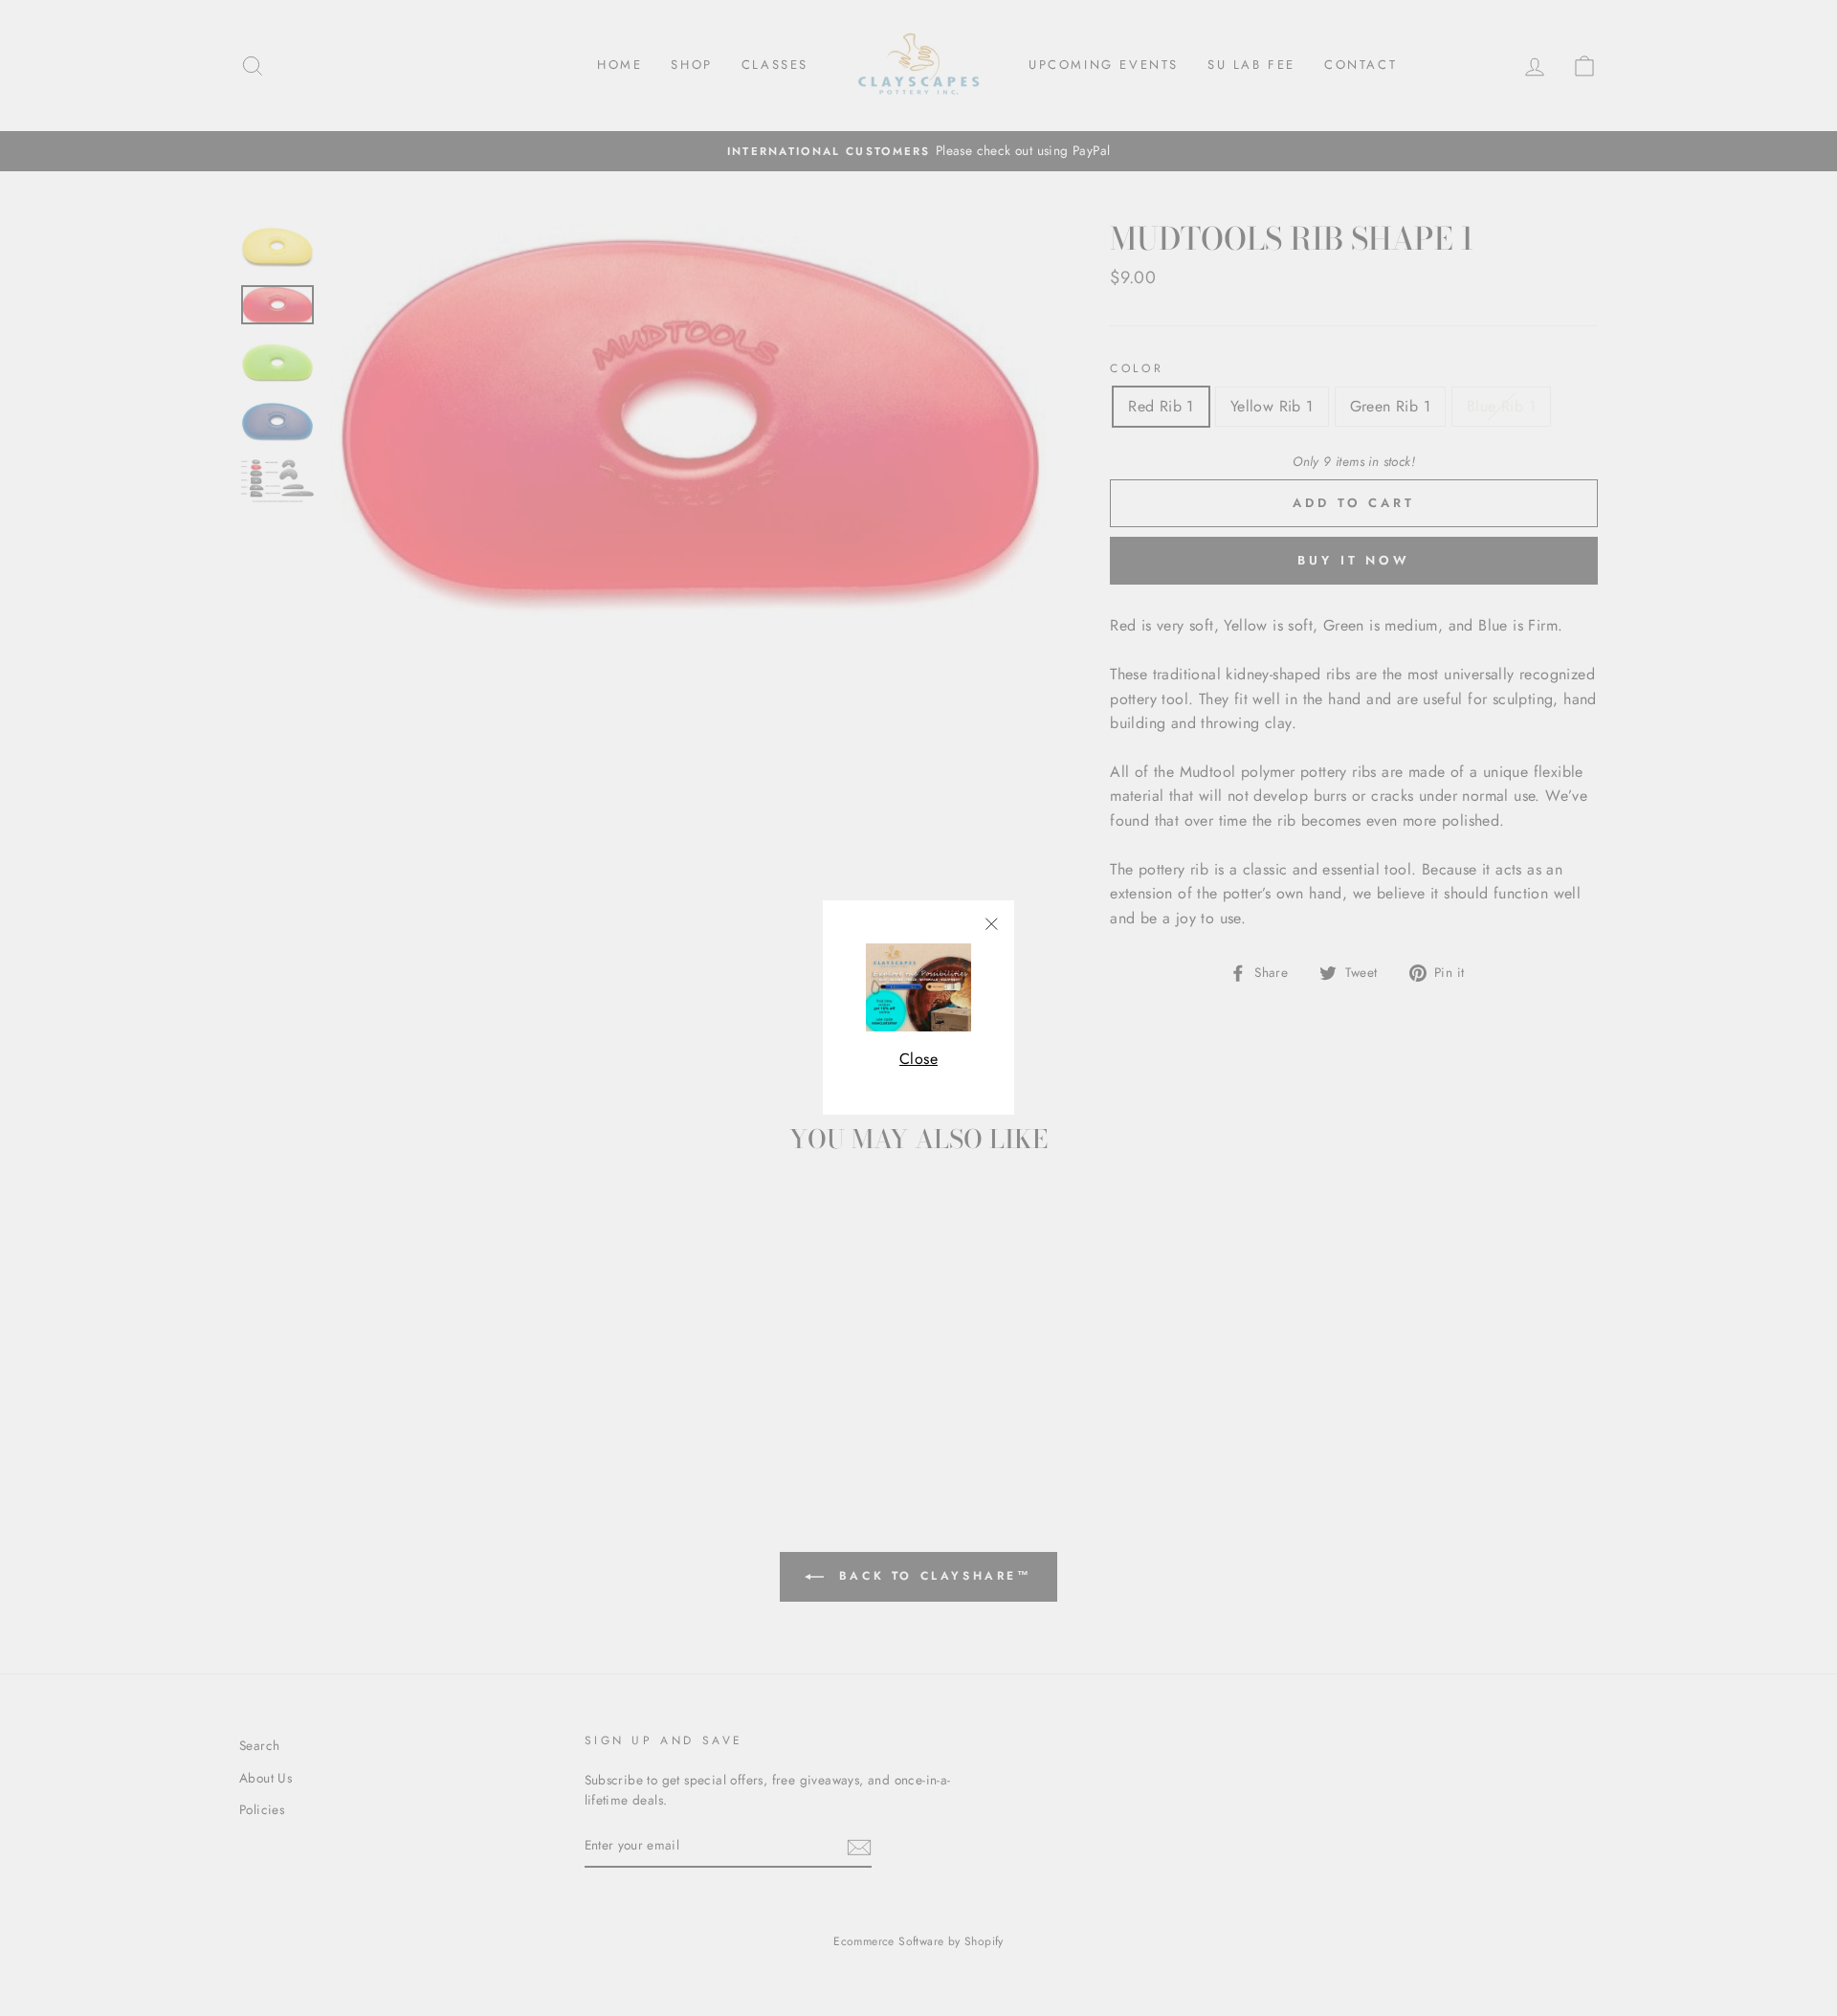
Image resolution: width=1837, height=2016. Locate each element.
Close (918, 1059)
